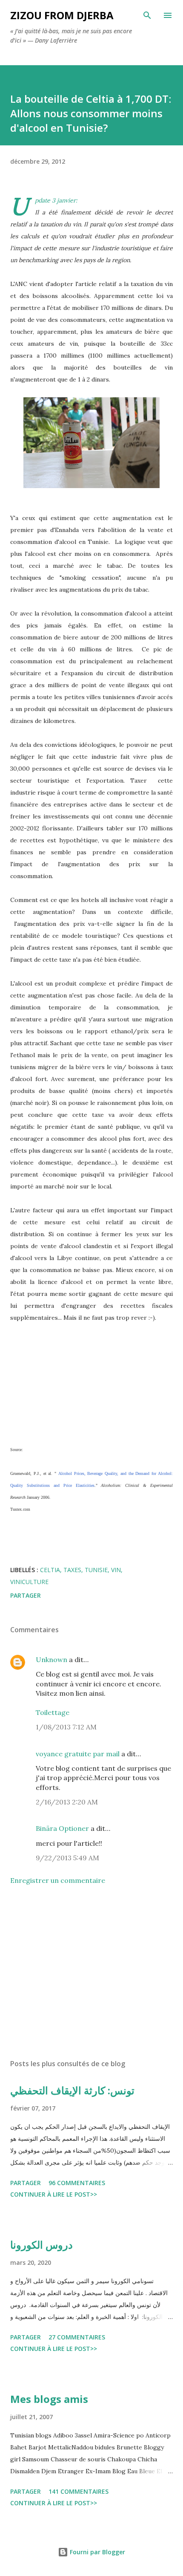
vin (116, 1570)
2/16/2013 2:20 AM (67, 1802)
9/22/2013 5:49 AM (67, 1858)
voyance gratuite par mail (78, 1754)
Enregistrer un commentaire (58, 1880)
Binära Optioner (62, 1828)
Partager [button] (26, 1595)
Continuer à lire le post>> (54, 2194)
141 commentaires (79, 2491)
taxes (72, 1570)
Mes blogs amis (49, 2399)
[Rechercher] (147, 15)
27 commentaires (77, 2337)
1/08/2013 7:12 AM (66, 1727)
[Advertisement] (91, 1972)
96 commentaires (77, 2183)
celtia (50, 1570)
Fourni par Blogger (97, 2552)
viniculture (29, 1582)
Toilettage (53, 1712)
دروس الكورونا (41, 2245)
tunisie (96, 1570)
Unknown (51, 1660)
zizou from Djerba (62, 15)
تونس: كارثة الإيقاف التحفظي (72, 2090)
